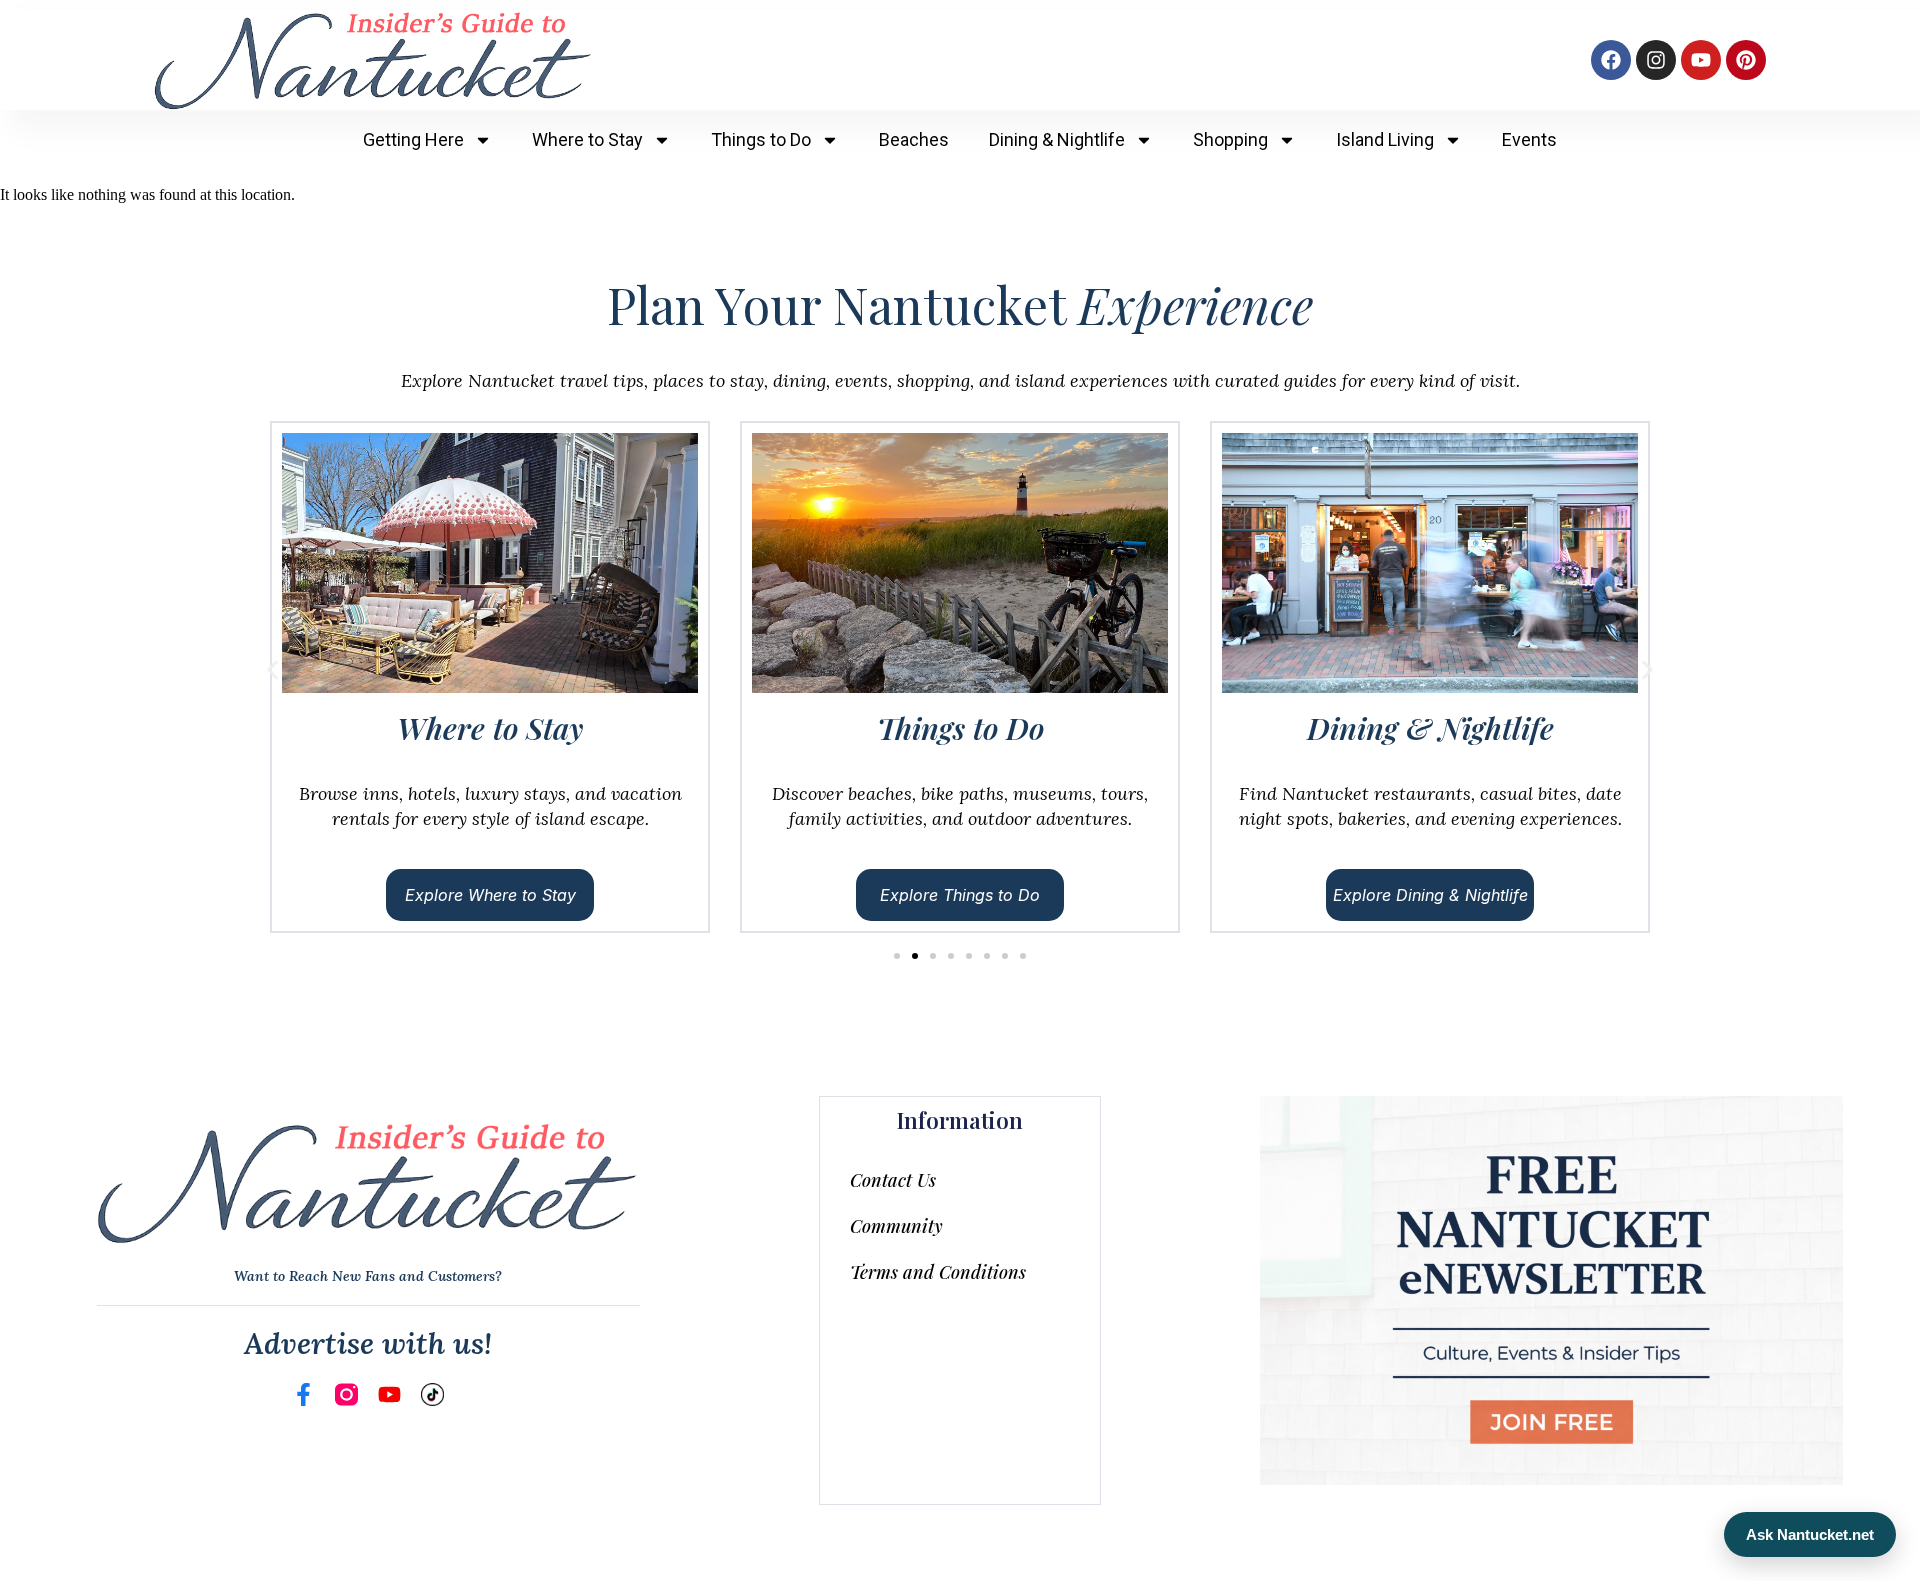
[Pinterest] (1746, 60)
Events (1529, 139)
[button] (272, 670)
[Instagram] (1656, 60)
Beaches (914, 139)
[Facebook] (1611, 60)
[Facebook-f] (303, 1394)
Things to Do (761, 139)
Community (896, 1226)
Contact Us (893, 1180)
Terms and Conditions (938, 1272)
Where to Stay (587, 139)
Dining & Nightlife (1057, 139)
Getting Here (413, 139)
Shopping (1230, 139)
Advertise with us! (368, 1343)
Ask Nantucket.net (1810, 1534)
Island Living (1385, 139)
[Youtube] (1701, 60)
